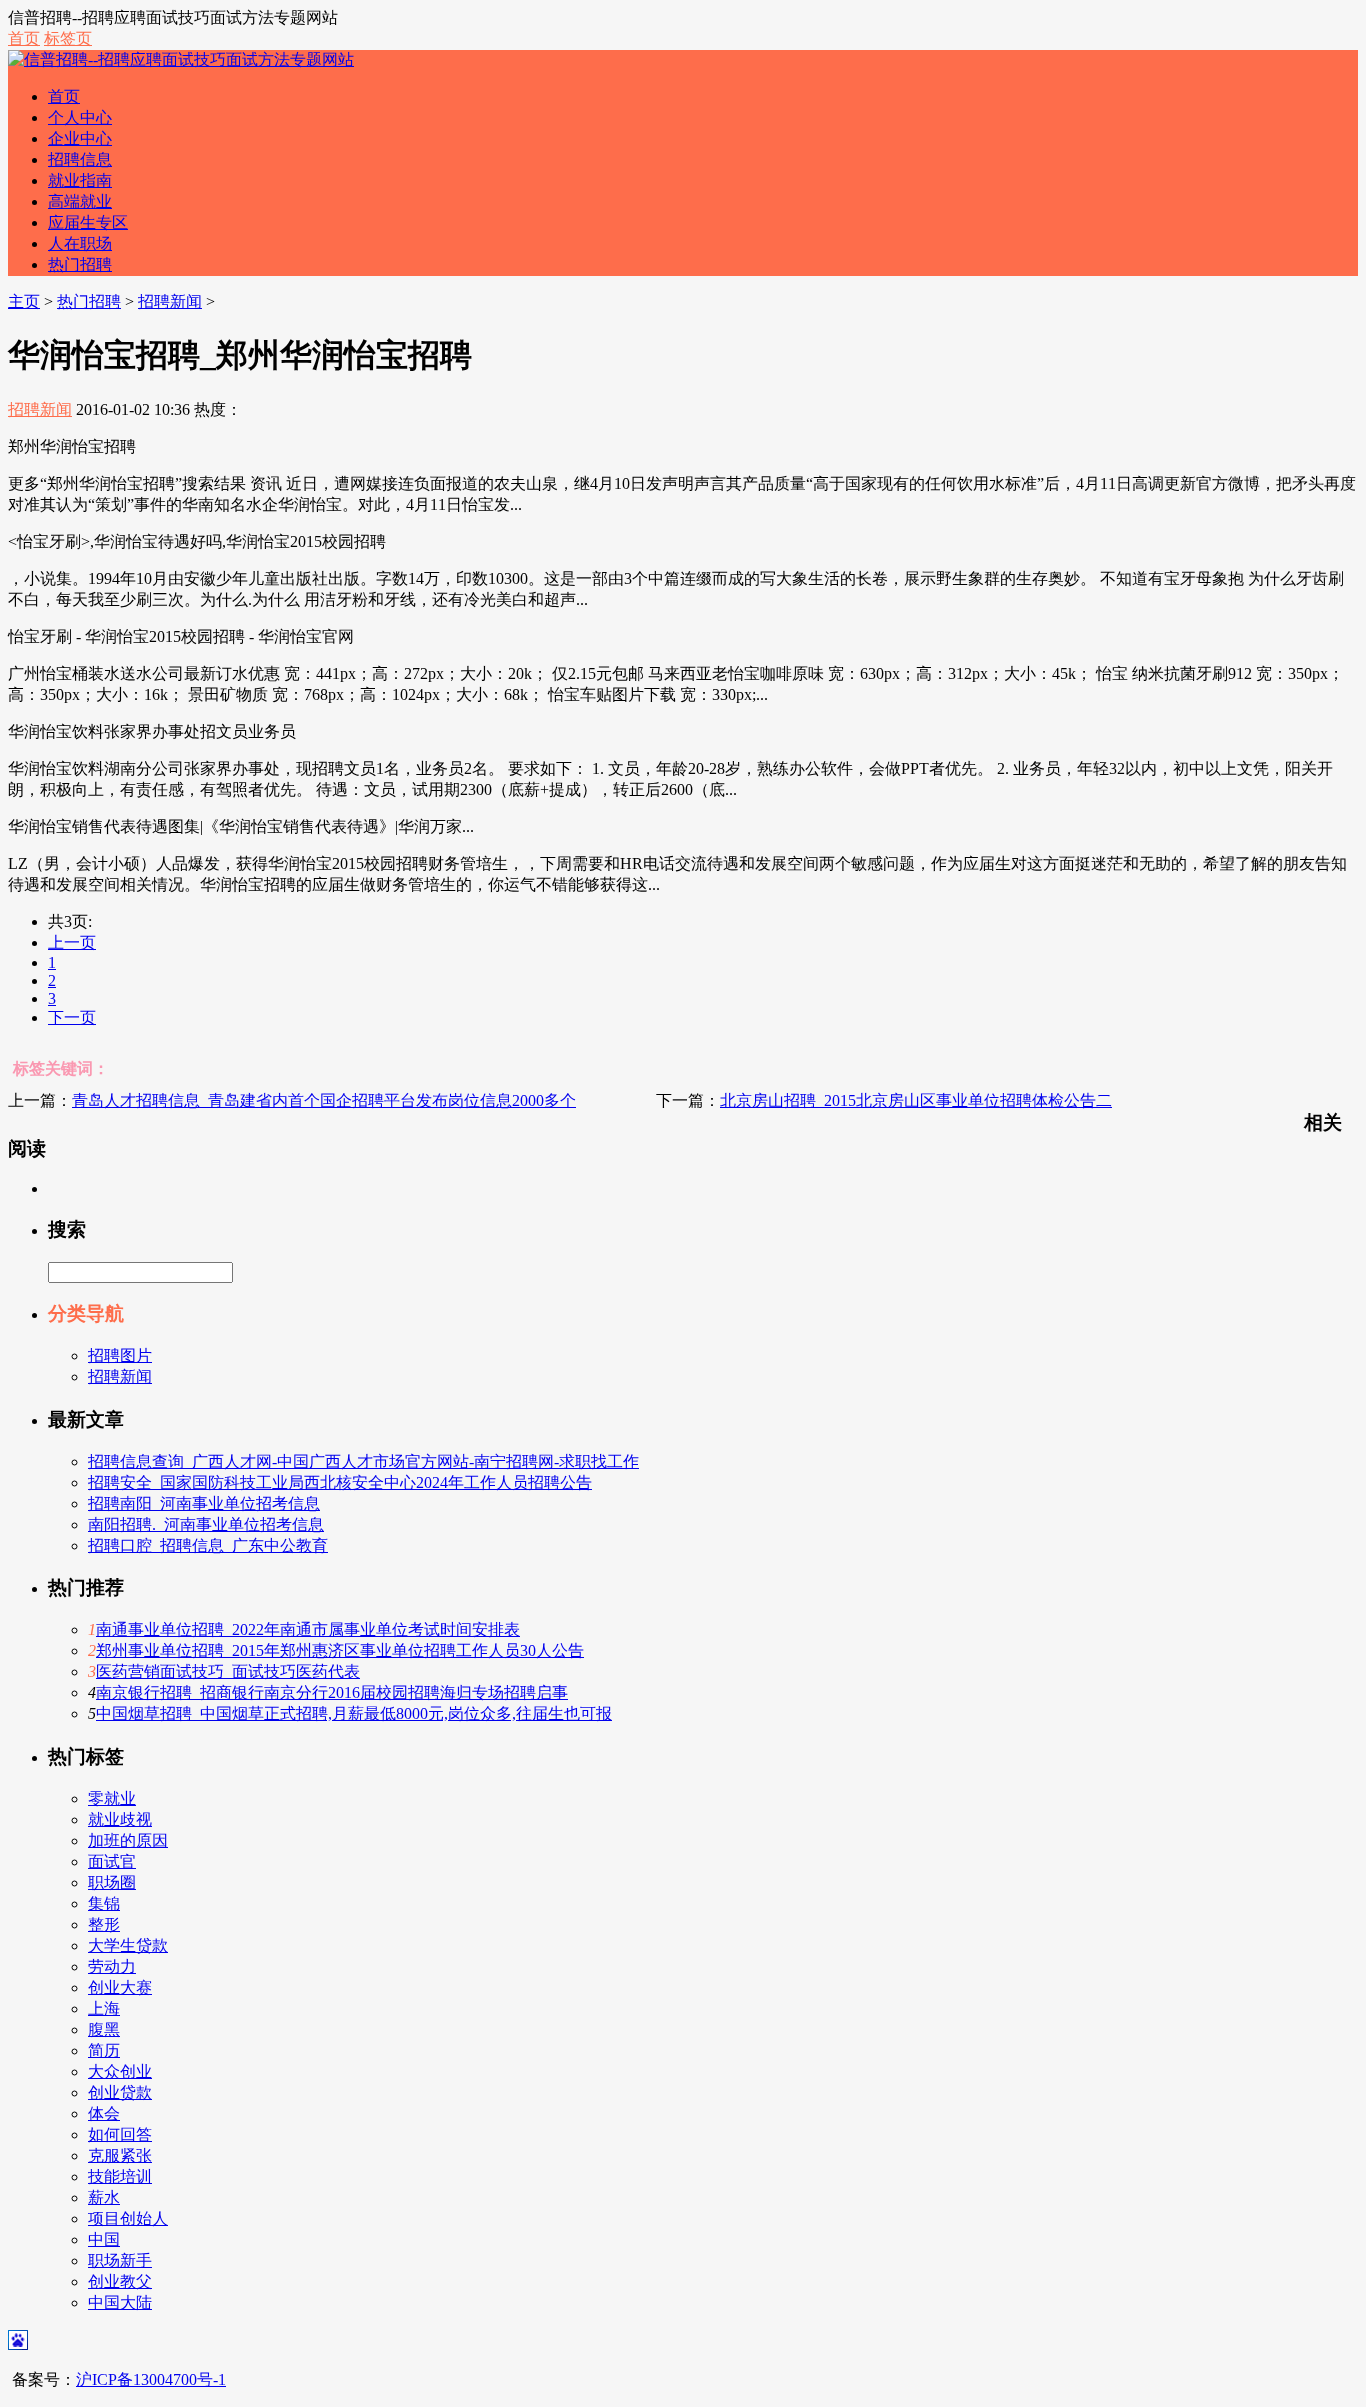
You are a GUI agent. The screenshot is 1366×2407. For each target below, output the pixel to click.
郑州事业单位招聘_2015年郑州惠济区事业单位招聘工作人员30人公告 (340, 1650)
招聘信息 (80, 159)
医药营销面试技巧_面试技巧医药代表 (228, 1671)
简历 (104, 2050)
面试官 (112, 1861)
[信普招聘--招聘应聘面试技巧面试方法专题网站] (181, 59)
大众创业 (120, 2071)
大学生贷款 (128, 1945)
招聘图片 (120, 1355)
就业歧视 (120, 1819)
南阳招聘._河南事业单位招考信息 (206, 1524)
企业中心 (80, 138)
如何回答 (120, 2134)
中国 (104, 2239)
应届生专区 (88, 222)
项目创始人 (128, 2218)
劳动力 (112, 1966)
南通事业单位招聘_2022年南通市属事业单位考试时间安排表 (308, 1629)
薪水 (104, 2197)
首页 (24, 38)
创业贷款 (120, 2092)
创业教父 (120, 2281)
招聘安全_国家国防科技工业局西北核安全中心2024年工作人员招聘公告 (340, 1482)
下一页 (72, 1017)
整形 (104, 1924)
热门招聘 (80, 264)
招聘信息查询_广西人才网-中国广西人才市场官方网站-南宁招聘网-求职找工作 (363, 1461)
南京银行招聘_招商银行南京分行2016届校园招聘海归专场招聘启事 (332, 1692)
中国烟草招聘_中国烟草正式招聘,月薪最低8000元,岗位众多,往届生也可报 (354, 1713)
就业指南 (80, 180)
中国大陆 (120, 2302)
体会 (104, 2113)
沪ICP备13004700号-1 (151, 2379)
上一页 (72, 942)
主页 (24, 301)
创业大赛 (120, 1987)
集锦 (104, 1903)
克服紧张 (120, 2155)
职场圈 (112, 1882)
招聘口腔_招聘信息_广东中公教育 (208, 1545)
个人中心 (80, 117)
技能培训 (120, 2176)
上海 (104, 2008)
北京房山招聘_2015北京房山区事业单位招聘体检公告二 (916, 1100)
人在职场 (80, 243)
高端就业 (80, 201)
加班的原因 (128, 1840)
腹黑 (104, 2029)
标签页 (68, 38)
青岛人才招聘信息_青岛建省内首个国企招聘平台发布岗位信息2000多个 (324, 1100)
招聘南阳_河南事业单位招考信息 (204, 1503)
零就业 (112, 1798)
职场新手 (120, 2260)
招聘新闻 (170, 301)
